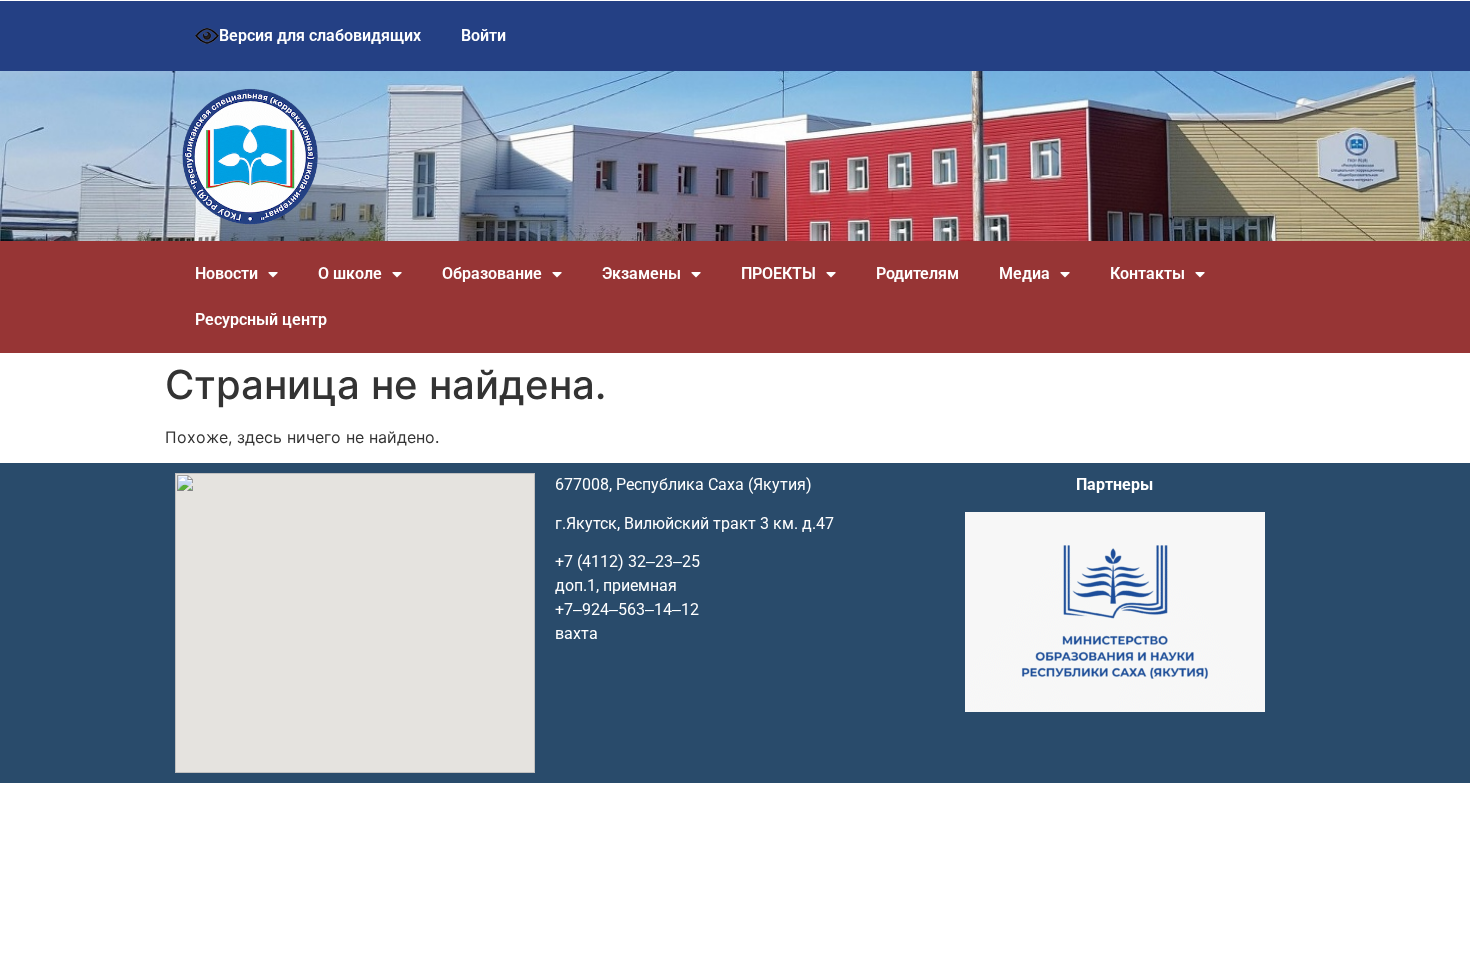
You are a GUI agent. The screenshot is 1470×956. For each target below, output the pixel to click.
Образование (492, 273)
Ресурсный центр (261, 319)
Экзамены (641, 273)
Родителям (917, 273)
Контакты (1147, 273)
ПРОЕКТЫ (778, 273)
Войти (483, 35)
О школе (350, 273)
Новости (226, 273)
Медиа (1024, 273)
